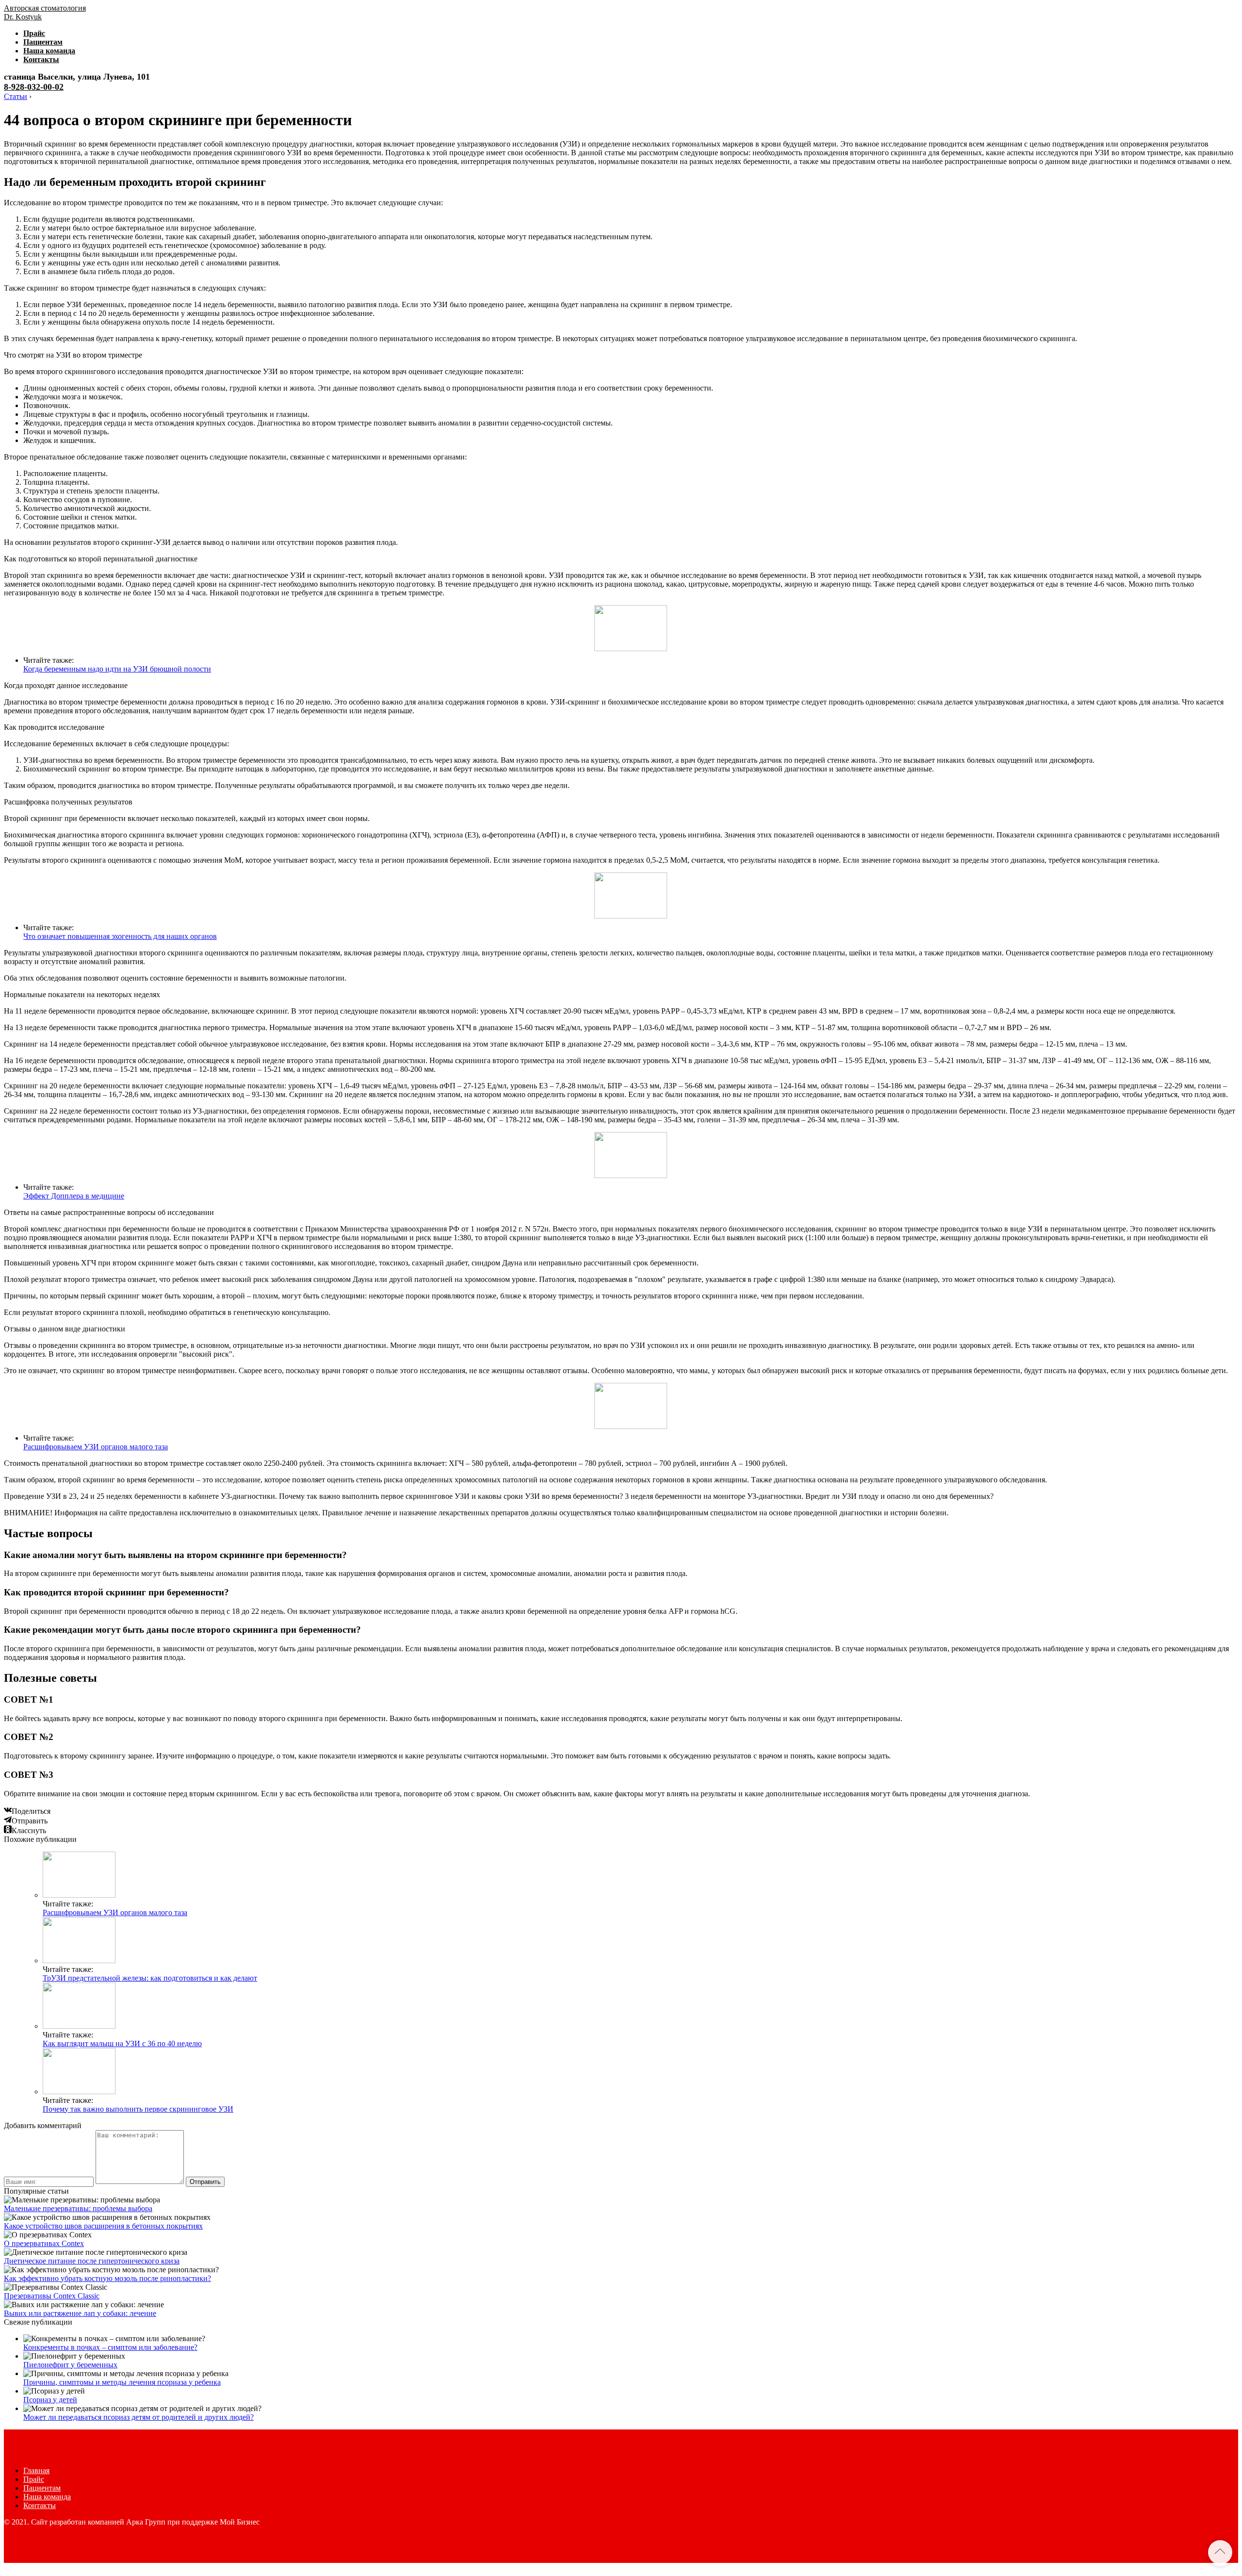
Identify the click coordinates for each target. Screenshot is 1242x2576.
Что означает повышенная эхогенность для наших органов (120, 936)
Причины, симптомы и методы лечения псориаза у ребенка (122, 2382)
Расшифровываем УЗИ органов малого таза (96, 1447)
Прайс (34, 33)
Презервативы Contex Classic (52, 2296)
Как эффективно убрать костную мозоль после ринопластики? (107, 2278)
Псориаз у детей (50, 2400)
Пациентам (43, 42)
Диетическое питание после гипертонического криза (92, 2261)
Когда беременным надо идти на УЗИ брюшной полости (117, 669)
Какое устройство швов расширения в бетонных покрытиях (103, 2226)
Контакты (41, 59)
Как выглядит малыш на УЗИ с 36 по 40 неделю (122, 2043)
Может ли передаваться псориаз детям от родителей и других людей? (139, 2417)
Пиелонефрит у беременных (70, 2365)
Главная (36, 2470)
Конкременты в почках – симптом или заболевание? (110, 2347)
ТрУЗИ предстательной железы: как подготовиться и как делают (150, 1978)
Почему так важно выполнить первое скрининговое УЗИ (138, 2109)
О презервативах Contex (44, 2243)
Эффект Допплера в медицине (74, 1196)
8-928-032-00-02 (34, 87)
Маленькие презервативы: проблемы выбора (78, 2208)
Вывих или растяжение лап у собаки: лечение (80, 2313)
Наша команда (49, 51)
